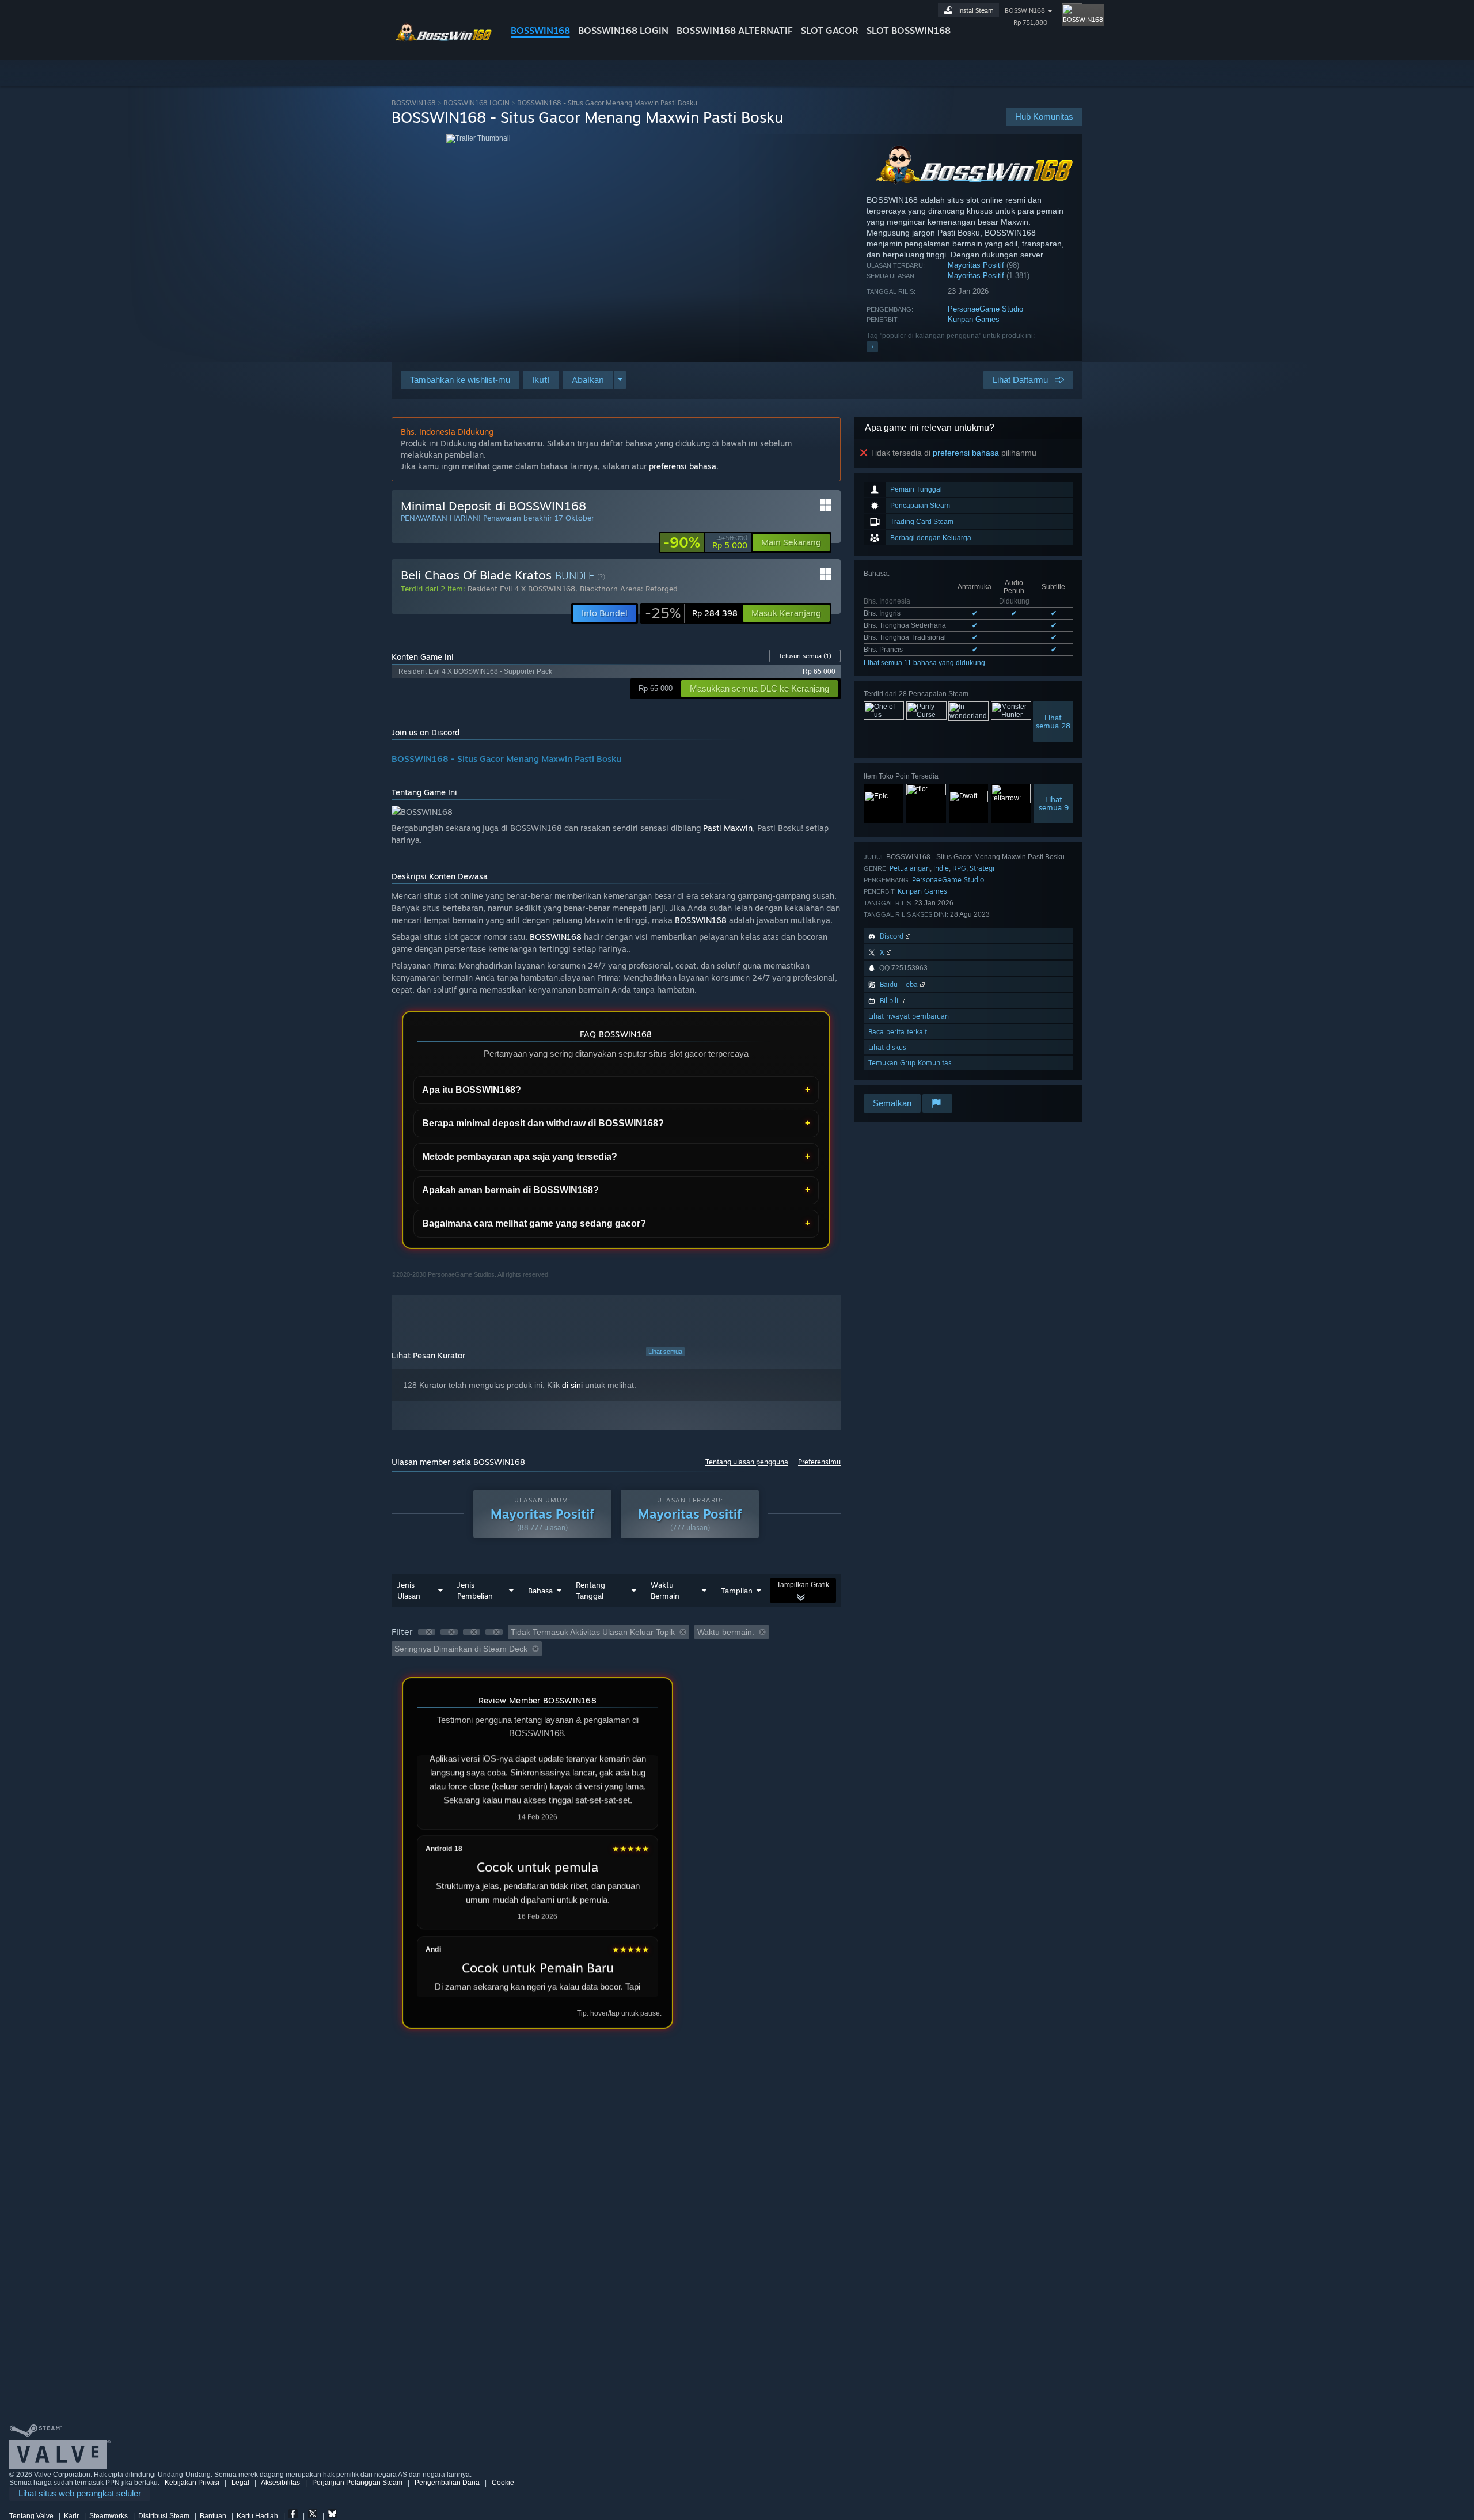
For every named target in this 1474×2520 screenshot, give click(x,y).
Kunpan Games (974, 319)
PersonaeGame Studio (985, 309)
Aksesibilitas (280, 2483)
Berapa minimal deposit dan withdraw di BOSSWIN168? (543, 1123)
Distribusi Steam (164, 2516)
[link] (705, 542)
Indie (941, 868)
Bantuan (213, 2516)
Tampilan (737, 1591)
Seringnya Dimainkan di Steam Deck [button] (461, 1649)
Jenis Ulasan (409, 1590)
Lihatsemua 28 (1053, 722)
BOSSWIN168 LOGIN (623, 31)
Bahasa (540, 1591)
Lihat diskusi (888, 1047)
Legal (240, 2483)
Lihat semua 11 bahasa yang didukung (924, 663)
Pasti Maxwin (728, 828)
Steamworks (109, 2516)
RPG (959, 868)
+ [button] (872, 347)
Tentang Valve (31, 2516)
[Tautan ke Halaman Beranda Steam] (442, 39)
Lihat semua (665, 1352)
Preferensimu (819, 1462)
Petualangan (910, 868)
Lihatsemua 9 (1054, 803)
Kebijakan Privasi (192, 2483)
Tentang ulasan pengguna (747, 1462)
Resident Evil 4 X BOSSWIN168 (521, 589)
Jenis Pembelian (475, 1590)
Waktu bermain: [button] (726, 1632)
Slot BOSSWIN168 (909, 31)
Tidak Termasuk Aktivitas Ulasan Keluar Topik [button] (593, 1632)
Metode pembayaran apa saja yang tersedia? (520, 1157)
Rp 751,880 (1030, 22)
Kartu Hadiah (257, 2516)
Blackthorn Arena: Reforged (629, 589)
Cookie (503, 2483)
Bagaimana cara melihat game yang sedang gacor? (534, 1223)
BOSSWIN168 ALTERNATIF (735, 31)
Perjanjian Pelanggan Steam (357, 2483)
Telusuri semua (805, 656)
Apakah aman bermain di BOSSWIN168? (510, 1190)
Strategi (982, 868)
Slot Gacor (830, 31)
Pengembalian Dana (447, 2483)
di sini (572, 1385)
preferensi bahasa (966, 453)
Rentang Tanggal (590, 1590)
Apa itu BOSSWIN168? (472, 1090)
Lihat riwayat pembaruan (909, 1016)
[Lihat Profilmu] (1072, 14)
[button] (541, 380)
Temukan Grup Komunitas (910, 1063)
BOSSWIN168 (540, 31)
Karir (71, 2516)
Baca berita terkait (898, 1032)
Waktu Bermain (665, 1590)
